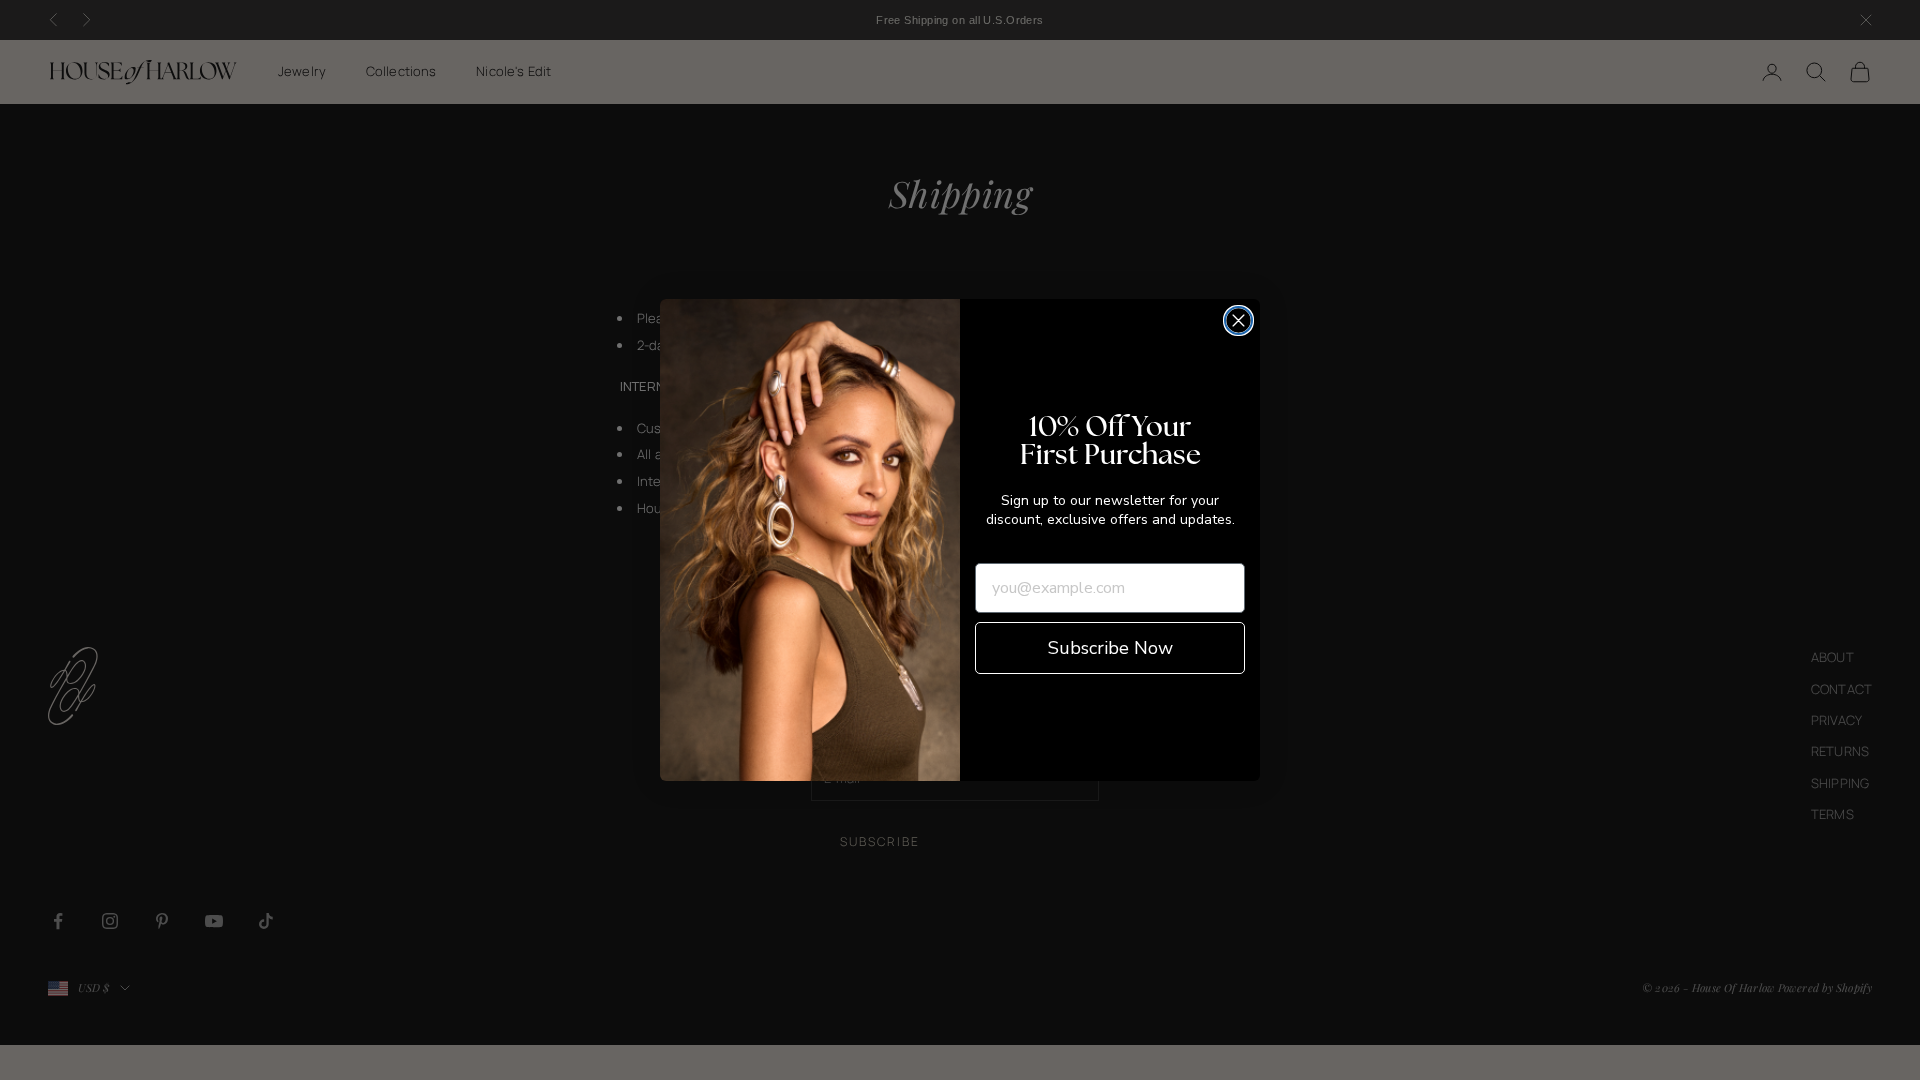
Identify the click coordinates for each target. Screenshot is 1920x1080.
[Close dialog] (1238, 320)
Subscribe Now (1110, 648)
